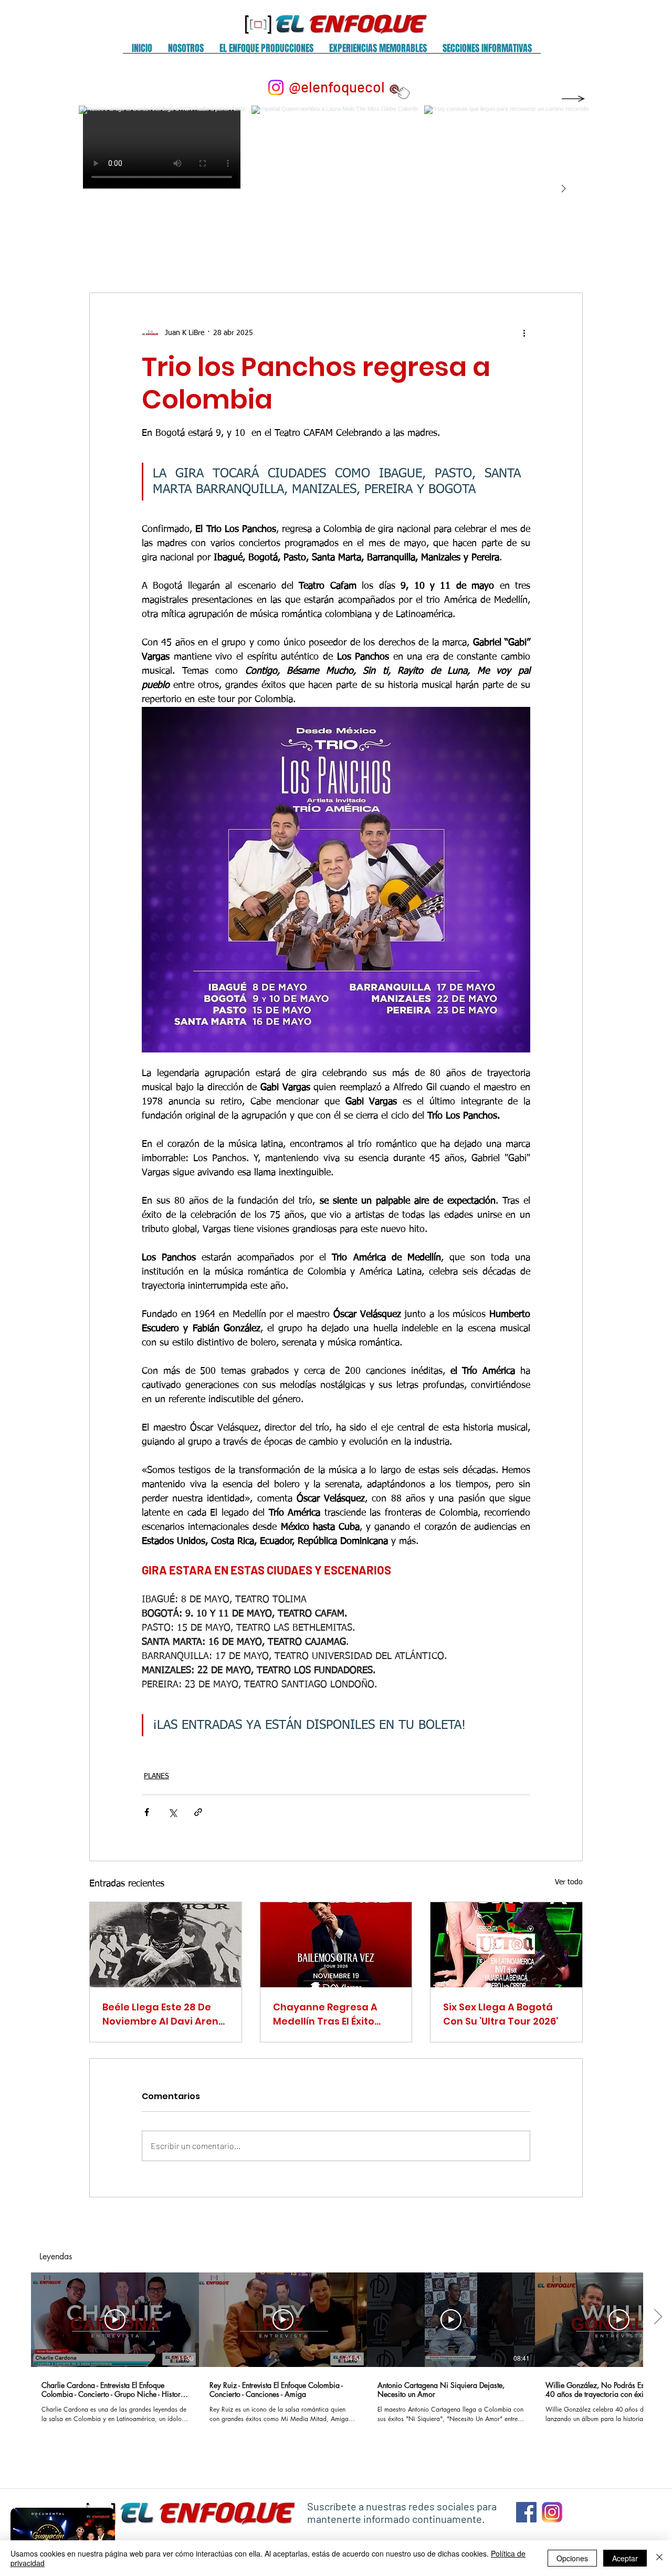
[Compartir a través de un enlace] (198, 1812)
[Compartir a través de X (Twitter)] (172, 1812)
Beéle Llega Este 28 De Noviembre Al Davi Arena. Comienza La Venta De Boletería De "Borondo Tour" (165, 2014)
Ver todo (569, 1882)
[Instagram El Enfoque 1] (552, 2512)
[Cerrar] (659, 2558)
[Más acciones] (524, 333)
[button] (186, 52)
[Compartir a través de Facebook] (147, 1812)
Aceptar (625, 2558)
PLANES (156, 1776)
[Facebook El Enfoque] (526, 2512)
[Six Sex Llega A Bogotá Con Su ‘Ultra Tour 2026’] (506, 1945)
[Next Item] (563, 189)
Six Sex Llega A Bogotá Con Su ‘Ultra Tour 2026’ (501, 2014)
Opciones (572, 2558)
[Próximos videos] (658, 2318)
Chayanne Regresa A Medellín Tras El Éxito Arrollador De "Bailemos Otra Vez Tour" (332, 2014)
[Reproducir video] (115, 2320)
